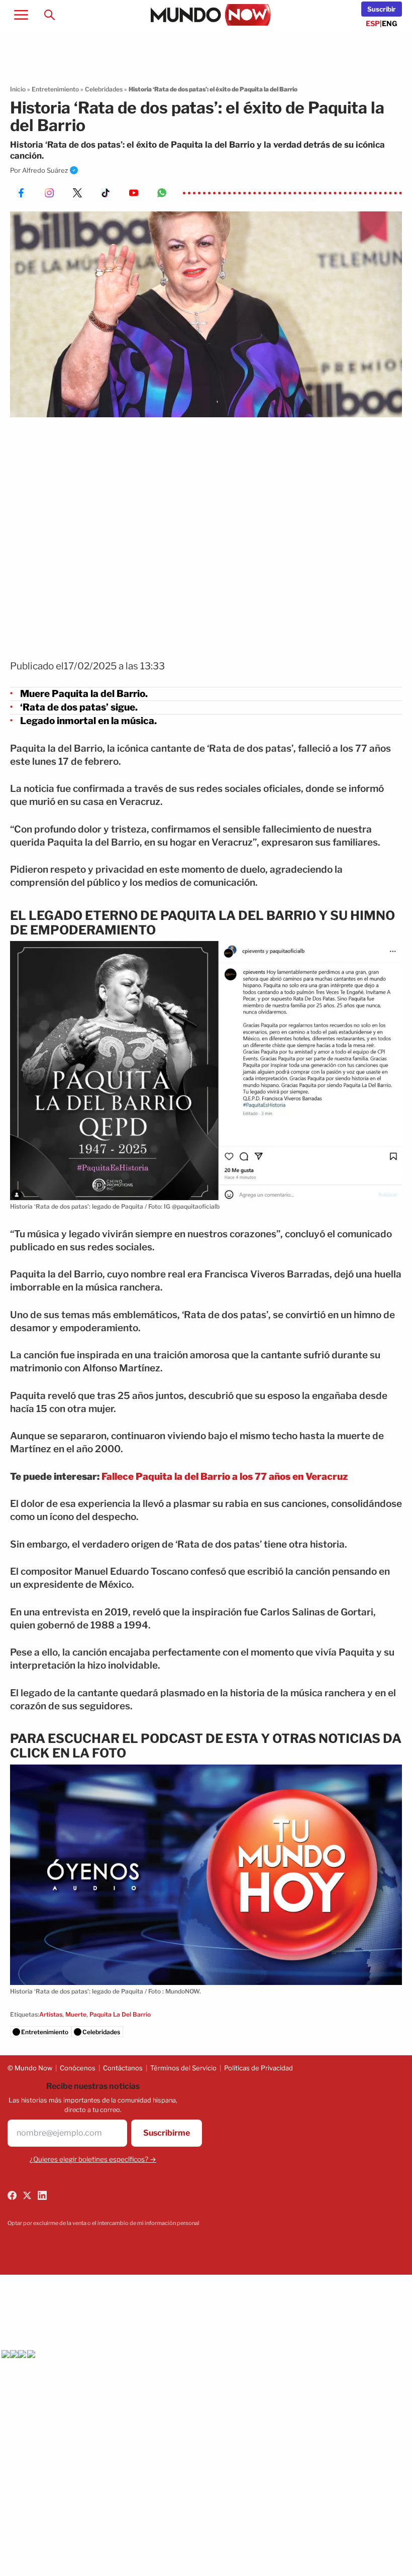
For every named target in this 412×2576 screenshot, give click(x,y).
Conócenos (78, 2068)
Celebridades (104, 89)
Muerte (76, 2014)
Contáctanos (123, 2068)
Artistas (51, 2014)
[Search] (49, 15)
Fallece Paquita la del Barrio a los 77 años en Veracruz (225, 1477)
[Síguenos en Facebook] (12, 2195)
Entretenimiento (55, 89)
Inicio (18, 89)
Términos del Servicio (183, 2068)
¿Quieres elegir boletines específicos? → (93, 2159)
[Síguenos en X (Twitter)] (27, 2195)
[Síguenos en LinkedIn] (42, 2195)
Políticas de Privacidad (259, 2068)
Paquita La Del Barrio (120, 2014)
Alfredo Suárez (45, 170)
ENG (390, 23)
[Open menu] (21, 15)
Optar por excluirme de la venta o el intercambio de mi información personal (104, 2223)
